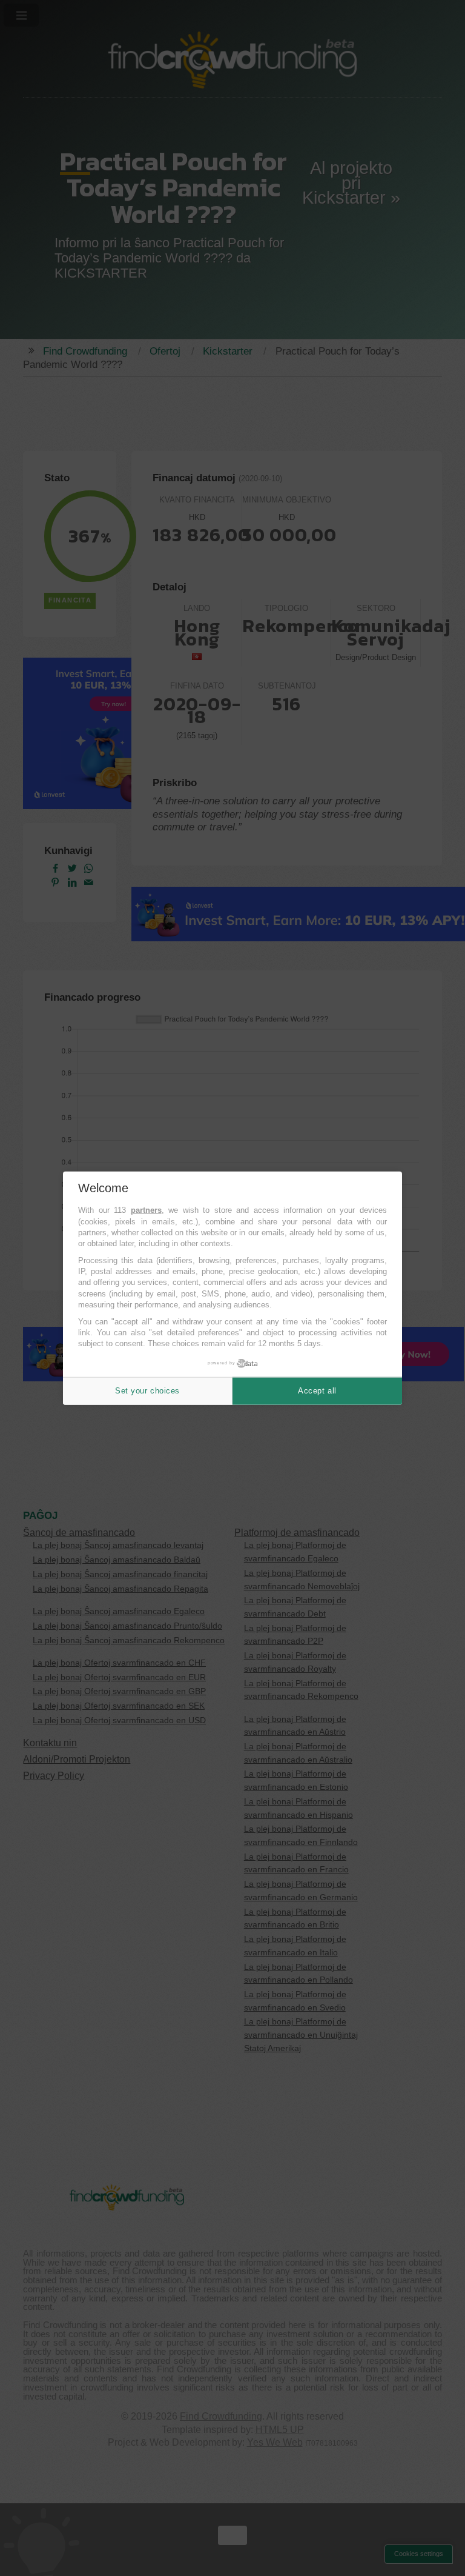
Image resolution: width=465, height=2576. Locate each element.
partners (146, 1210)
